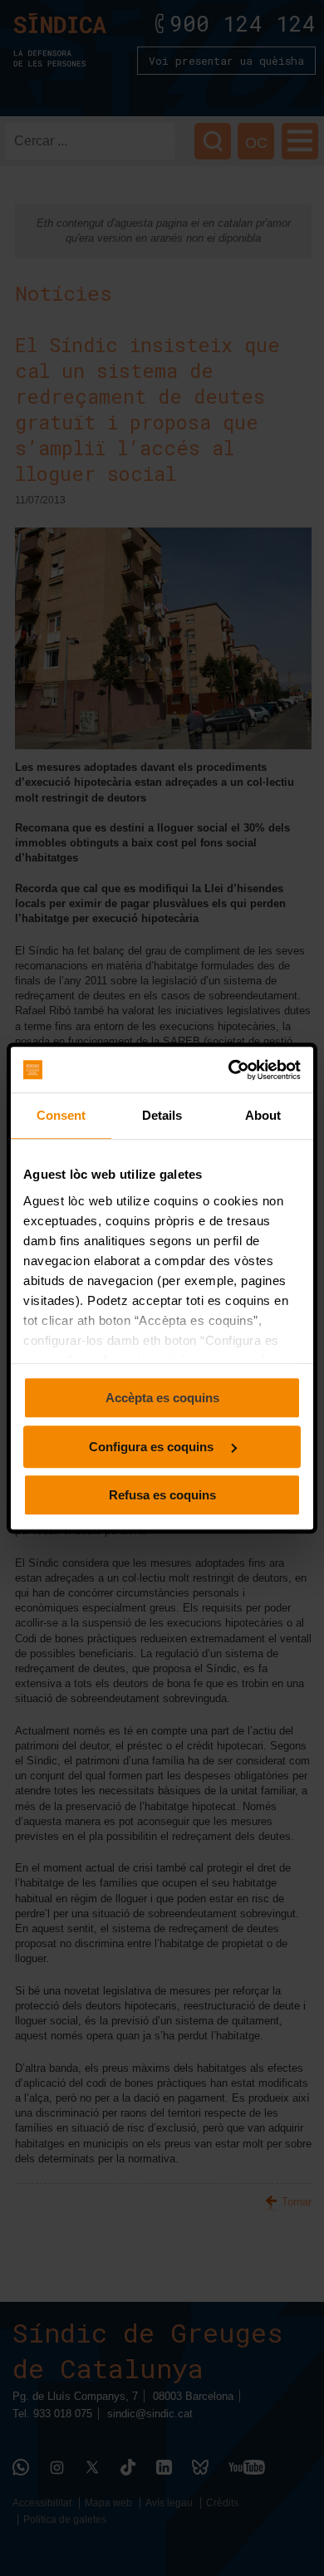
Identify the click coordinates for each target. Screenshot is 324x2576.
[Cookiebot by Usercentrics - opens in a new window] (230, 1070)
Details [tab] (162, 1115)
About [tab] (263, 1115)
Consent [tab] (61, 1115)
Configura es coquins (153, 1447)
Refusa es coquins (162, 1495)
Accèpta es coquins (162, 1398)
